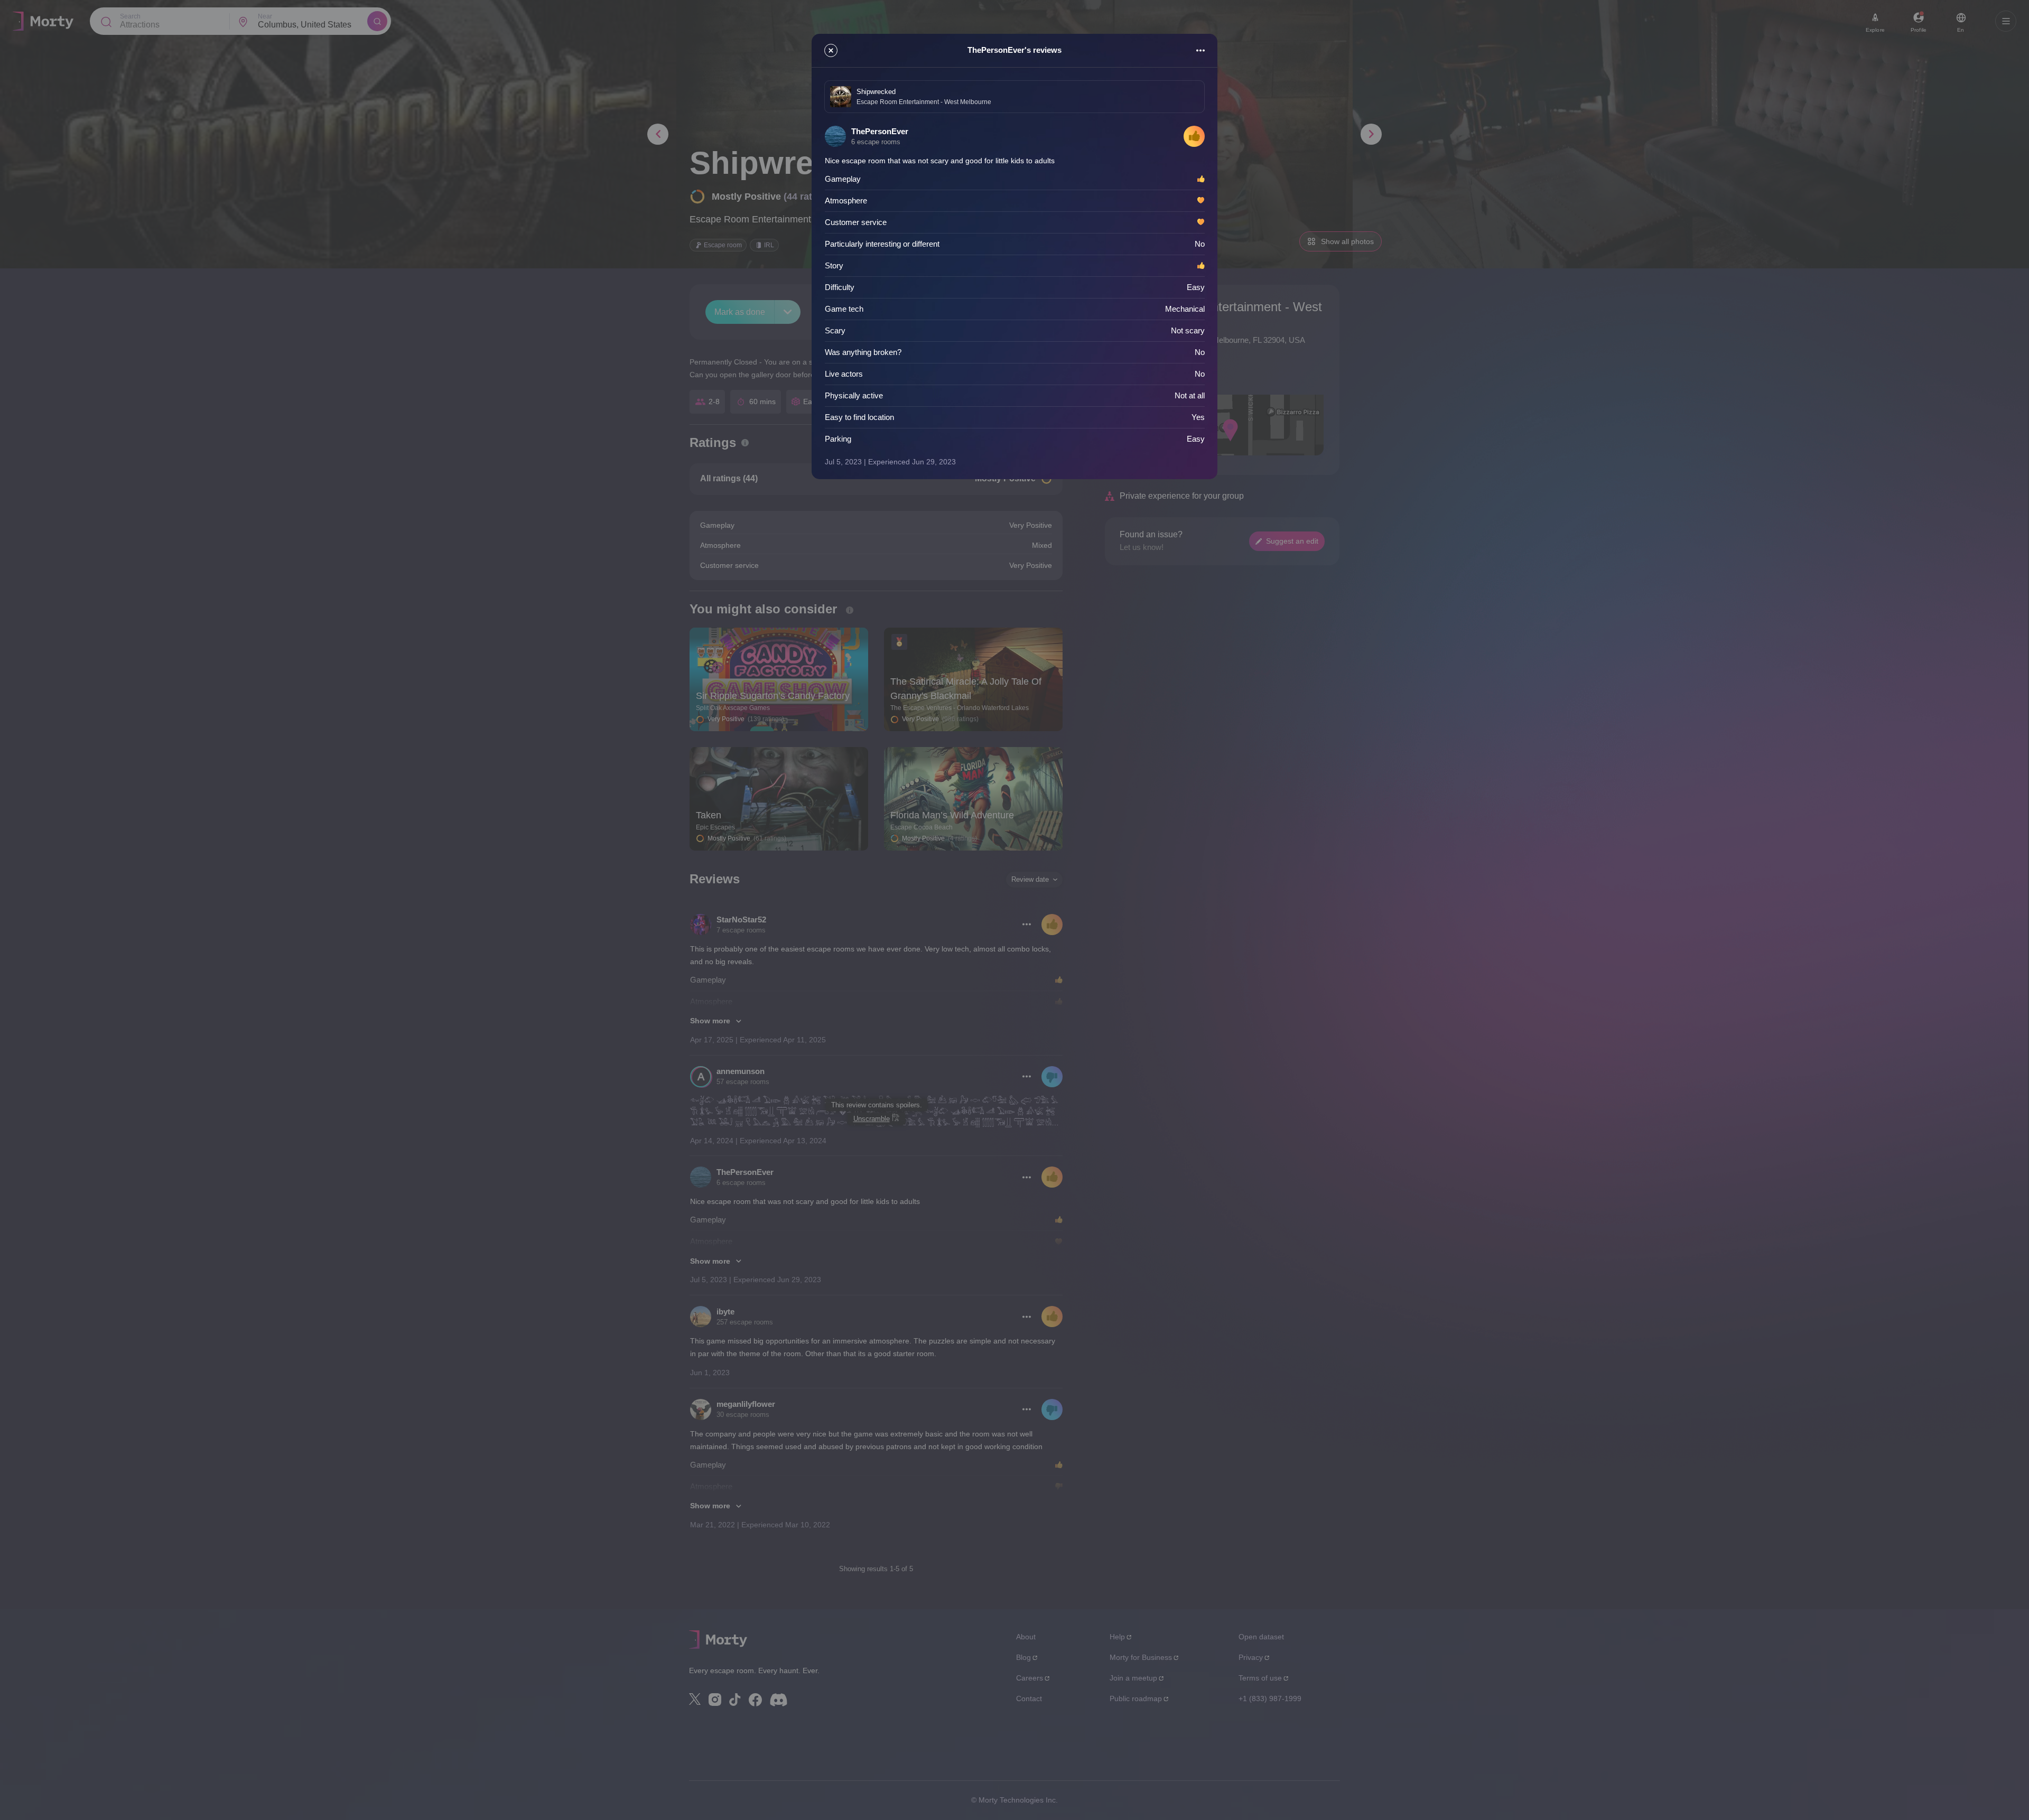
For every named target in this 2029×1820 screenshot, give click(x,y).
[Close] (831, 50)
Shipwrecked (876, 92)
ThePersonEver (880, 131)
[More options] (1200, 50)
